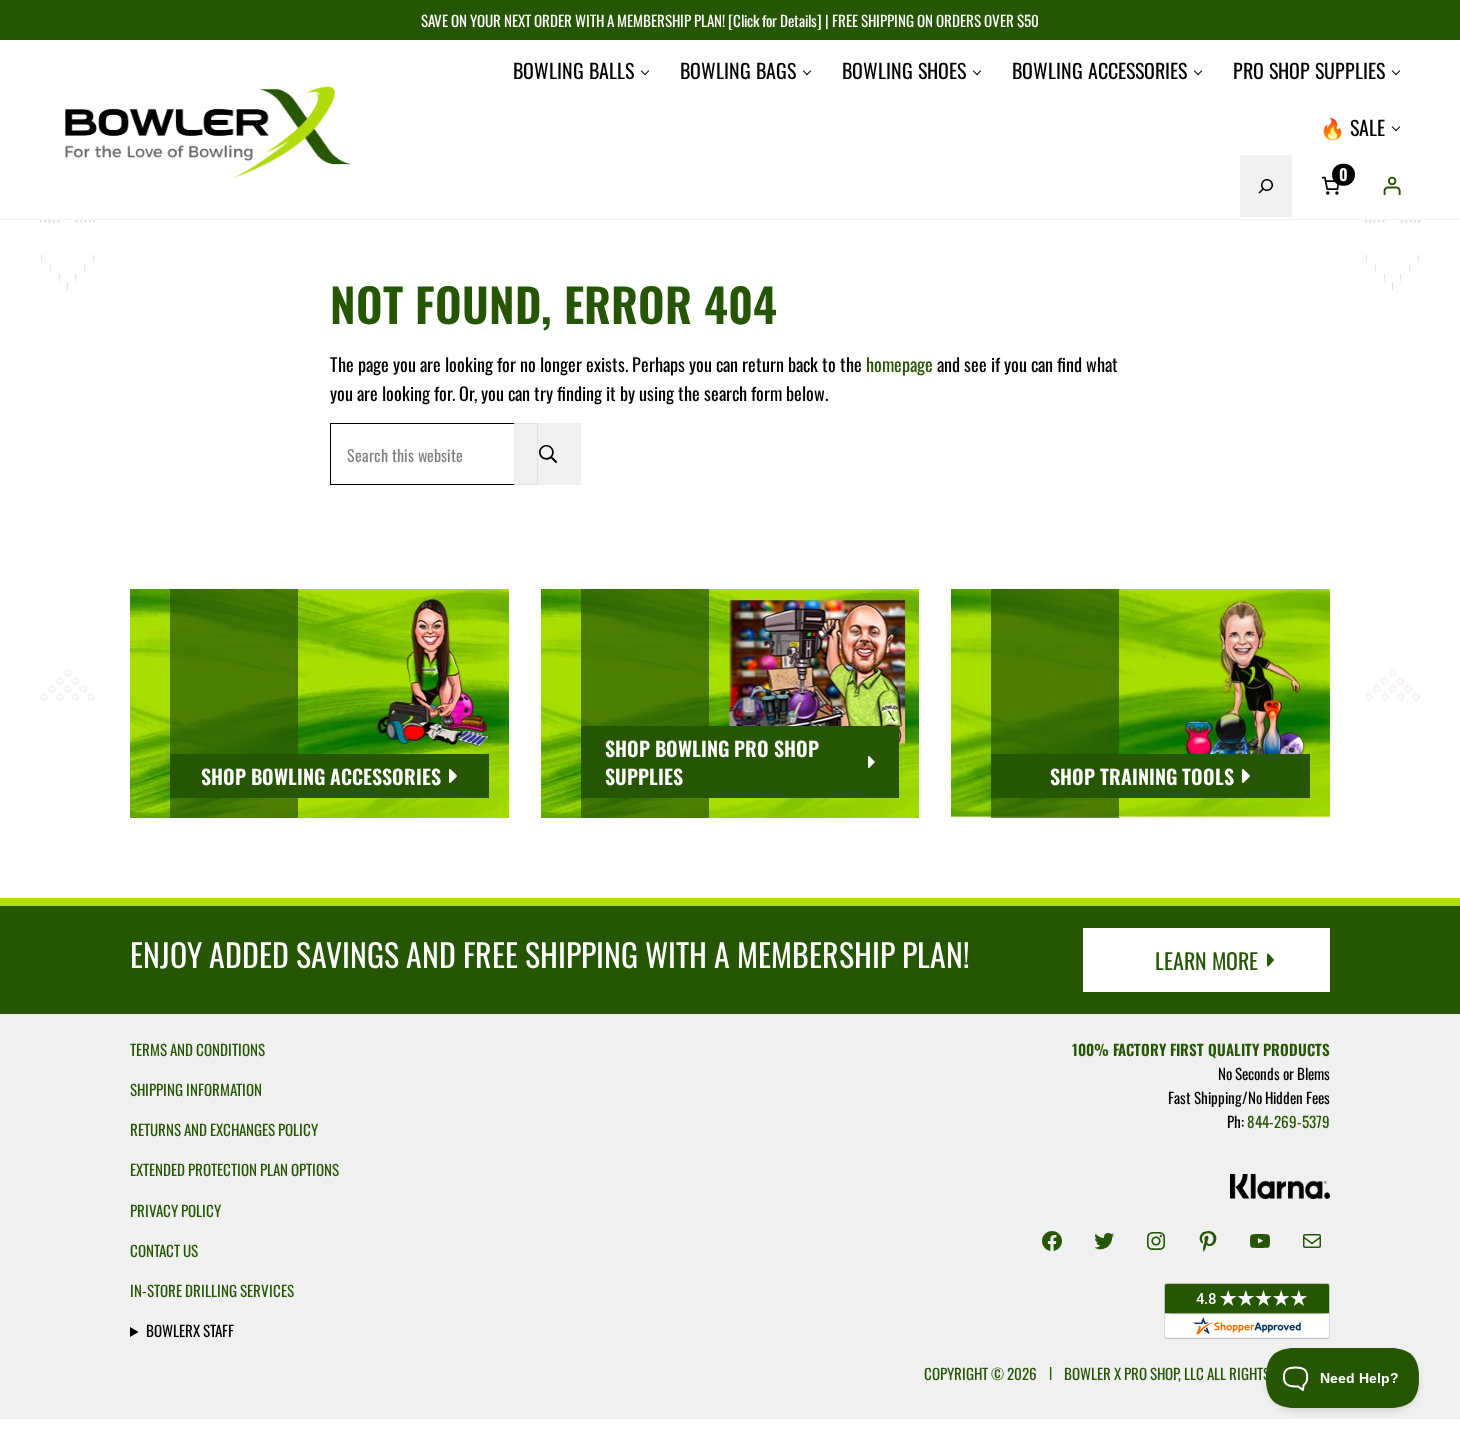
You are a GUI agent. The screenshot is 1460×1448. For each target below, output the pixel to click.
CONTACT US (164, 1250)
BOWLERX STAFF (190, 1330)
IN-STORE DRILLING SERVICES (212, 1290)
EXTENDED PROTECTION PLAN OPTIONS (234, 1169)
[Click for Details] (773, 20)
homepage (899, 363)
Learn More (1206, 960)
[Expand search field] (1266, 186)
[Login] (1391, 185)
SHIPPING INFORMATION (196, 1089)
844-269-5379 (1288, 1121)
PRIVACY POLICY (175, 1210)
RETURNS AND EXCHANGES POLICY (224, 1129)
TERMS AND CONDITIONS (197, 1049)
